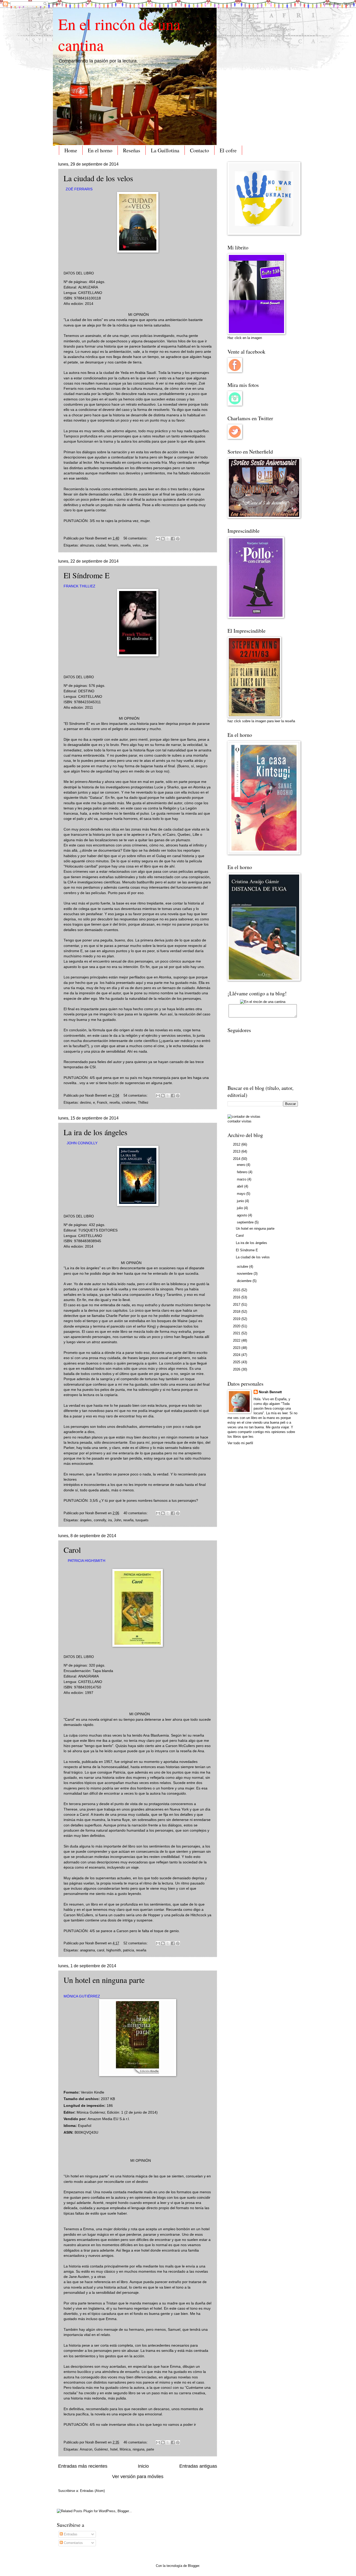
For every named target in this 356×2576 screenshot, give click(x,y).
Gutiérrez (101, 2449)
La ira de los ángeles (96, 1132)
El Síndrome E (87, 575)
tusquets (142, 1520)
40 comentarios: (136, 1513)
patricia (128, 1950)
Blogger (194, 2566)
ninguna (139, 2449)
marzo (242, 1179)
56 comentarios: (136, 538)
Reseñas (132, 150)
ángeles (86, 1520)
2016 (237, 1297)
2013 (237, 1151)
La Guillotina (165, 150)
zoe (146, 545)
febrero (243, 1172)
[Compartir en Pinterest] (178, 539)
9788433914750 (88, 1687)
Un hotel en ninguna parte (104, 1980)
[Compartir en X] (168, 539)
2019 (237, 1319)
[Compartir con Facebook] (173, 539)
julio (240, 1208)
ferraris (113, 545)
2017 (237, 1305)
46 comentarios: (136, 2442)
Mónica (125, 2449)
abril (241, 1186)
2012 (237, 1144)
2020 (237, 1326)
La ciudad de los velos (98, 178)
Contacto (200, 150)
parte (150, 2449)
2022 (237, 1340)
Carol (72, 1550)
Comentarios (73, 2543)
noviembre (245, 1274)
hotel (114, 2449)
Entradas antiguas (198, 2466)
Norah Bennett (270, 1392)
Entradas (70, 2534)
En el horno (100, 150)
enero (242, 1165)
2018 (237, 1312)
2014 (237, 1159)
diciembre (245, 1281)
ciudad (101, 545)
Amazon (86, 2449)
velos (137, 545)
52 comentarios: (136, 1943)
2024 (237, 1355)
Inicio (143, 2466)
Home (71, 150)
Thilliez (143, 1102)
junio (241, 1201)
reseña (125, 545)
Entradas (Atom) (92, 2491)
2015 (237, 1290)
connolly (100, 1520)
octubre (243, 1267)
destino (85, 1102)
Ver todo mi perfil (240, 1443)
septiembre (246, 1222)
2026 (237, 1369)
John (118, 1520)
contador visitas (240, 1121)
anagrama (87, 1950)
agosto (243, 1215)
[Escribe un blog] (163, 539)
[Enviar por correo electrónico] (158, 539)
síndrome (129, 1102)
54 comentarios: (136, 1095)
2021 (237, 1333)
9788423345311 (87, 702)
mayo (242, 1194)
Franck (102, 1102)
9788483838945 (88, 1241)
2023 (237, 1348)
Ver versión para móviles (138, 2477)
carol (101, 1950)
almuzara (87, 545)
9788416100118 (87, 298)
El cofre (228, 150)
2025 (237, 1362)
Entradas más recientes (83, 2466)
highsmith (114, 1950)
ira (110, 1520)
